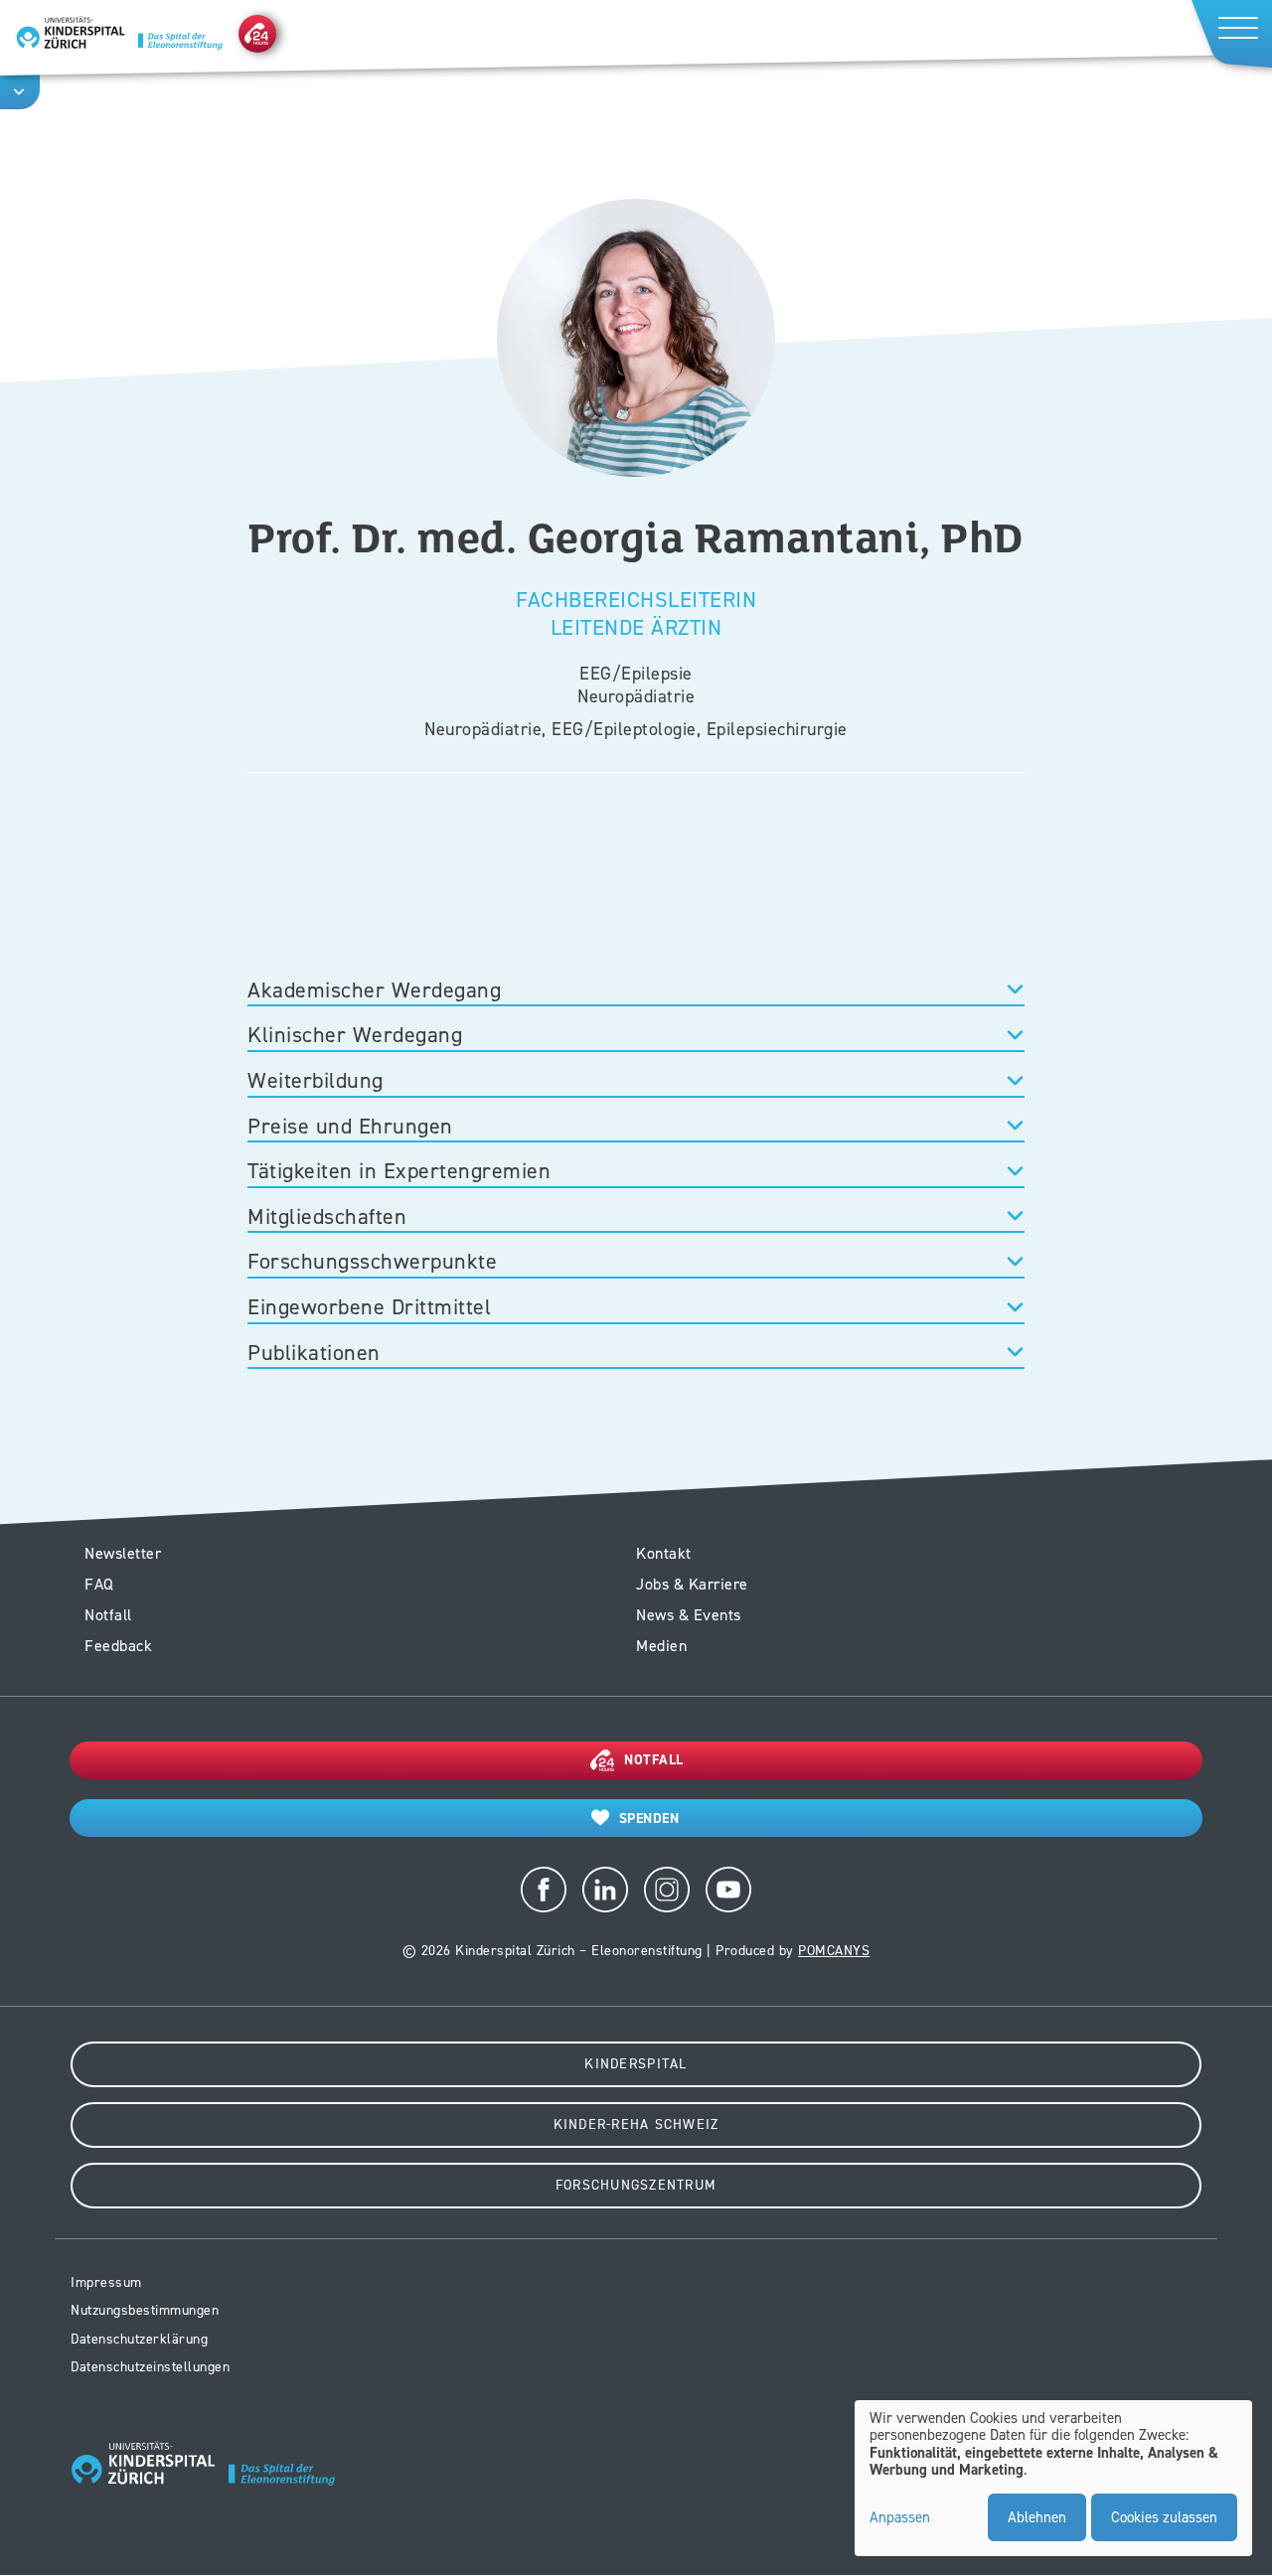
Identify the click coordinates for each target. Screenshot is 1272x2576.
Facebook (544, 1890)
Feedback (118, 1646)
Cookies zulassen (1164, 2517)
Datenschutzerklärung (139, 2339)
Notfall (108, 1615)
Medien (661, 1646)
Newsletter (123, 1553)
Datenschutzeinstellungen (150, 2367)
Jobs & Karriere (692, 1584)
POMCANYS (834, 1951)
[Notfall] (257, 33)
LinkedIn (605, 1890)
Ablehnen (1037, 2517)
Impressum (106, 2282)
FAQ (99, 1584)
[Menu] (1230, 33)
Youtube (728, 1890)
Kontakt (664, 1553)
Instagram (667, 1890)
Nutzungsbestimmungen (145, 2310)
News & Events (689, 1615)
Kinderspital (636, 2064)
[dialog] (1053, 2479)
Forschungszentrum (636, 2185)
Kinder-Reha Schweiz (636, 2124)
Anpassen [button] (900, 2518)
